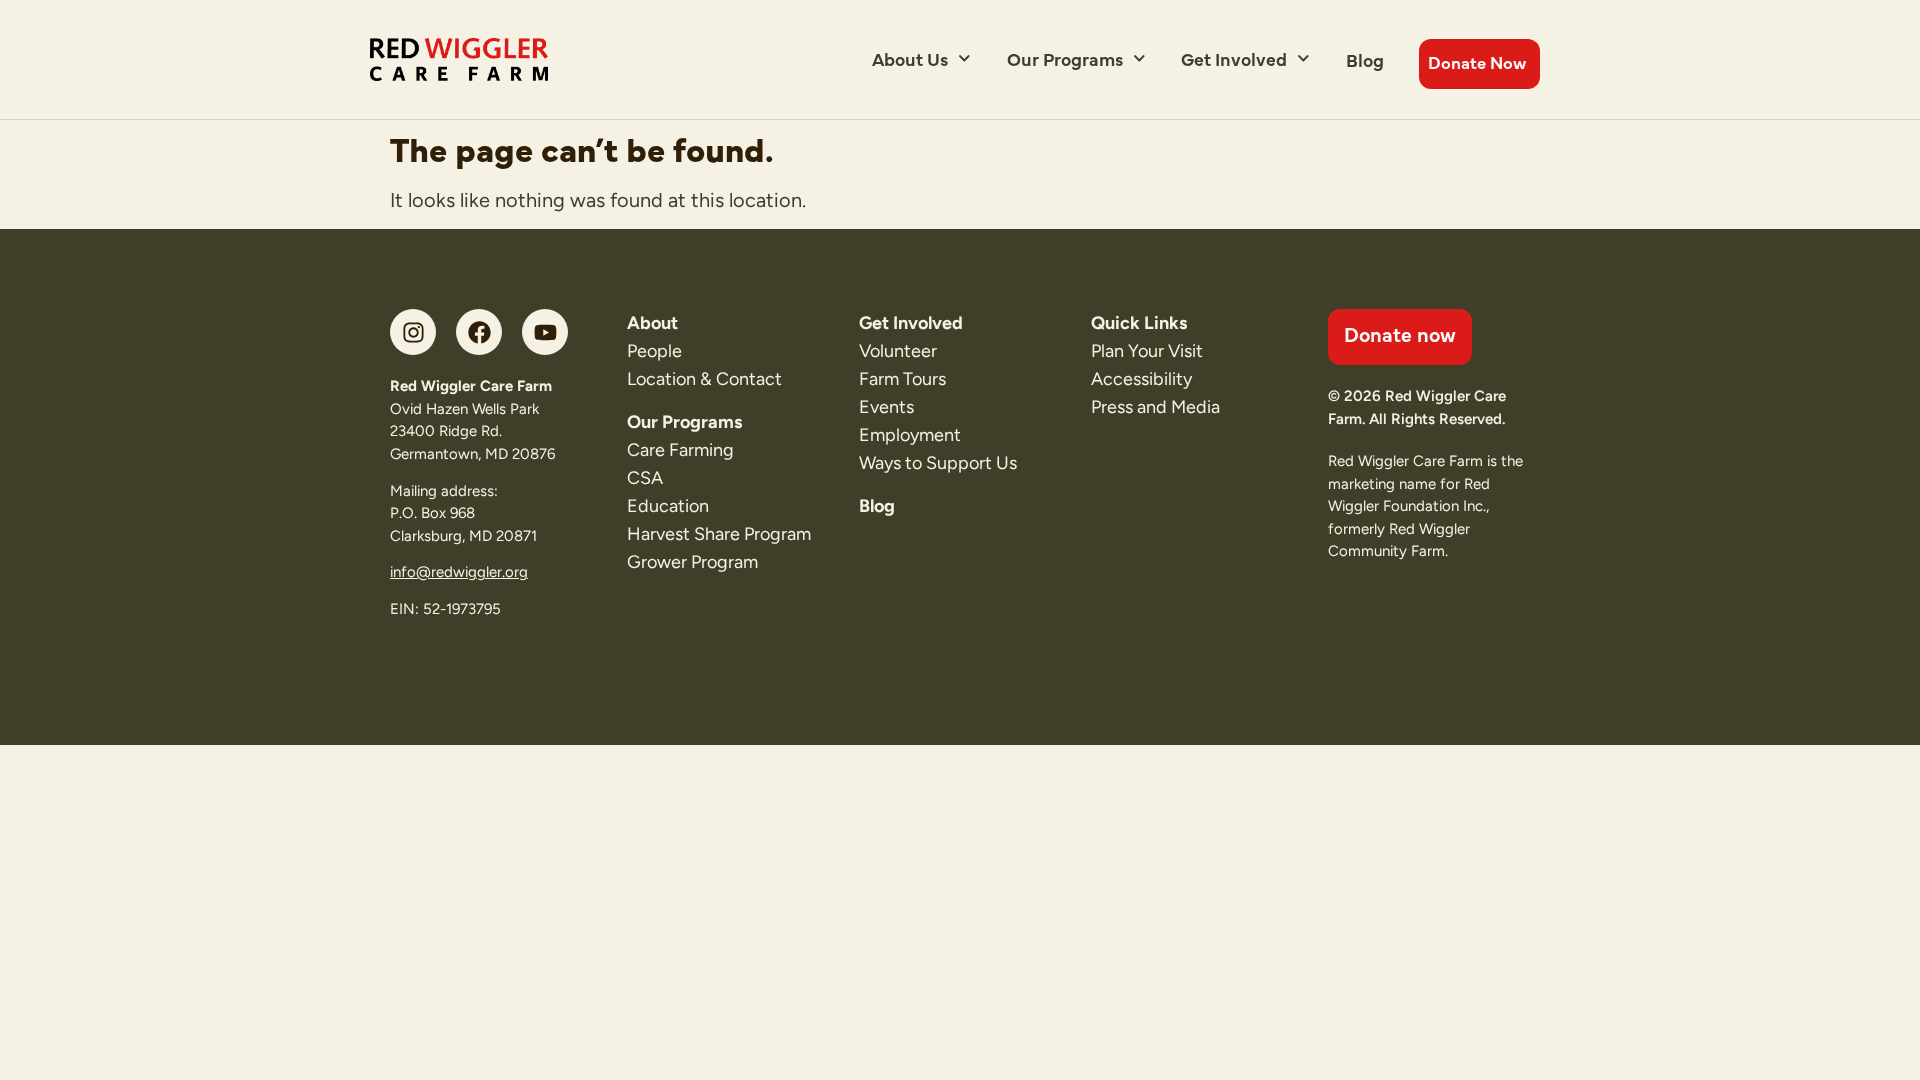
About (652, 323)
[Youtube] (545, 332)
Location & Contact (704, 379)
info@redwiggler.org (459, 572)
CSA (645, 478)
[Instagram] (413, 332)
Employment (910, 435)
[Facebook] (479, 332)
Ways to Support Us (938, 463)
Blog (1365, 59)
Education (668, 506)
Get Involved (1234, 58)
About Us (910, 58)
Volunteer (898, 351)
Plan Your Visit (1147, 351)
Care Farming (680, 450)
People (654, 351)
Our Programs (1065, 58)
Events (886, 407)
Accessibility (1141, 379)
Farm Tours (902, 379)
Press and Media (1155, 407)
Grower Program (692, 562)
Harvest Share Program (719, 534)
